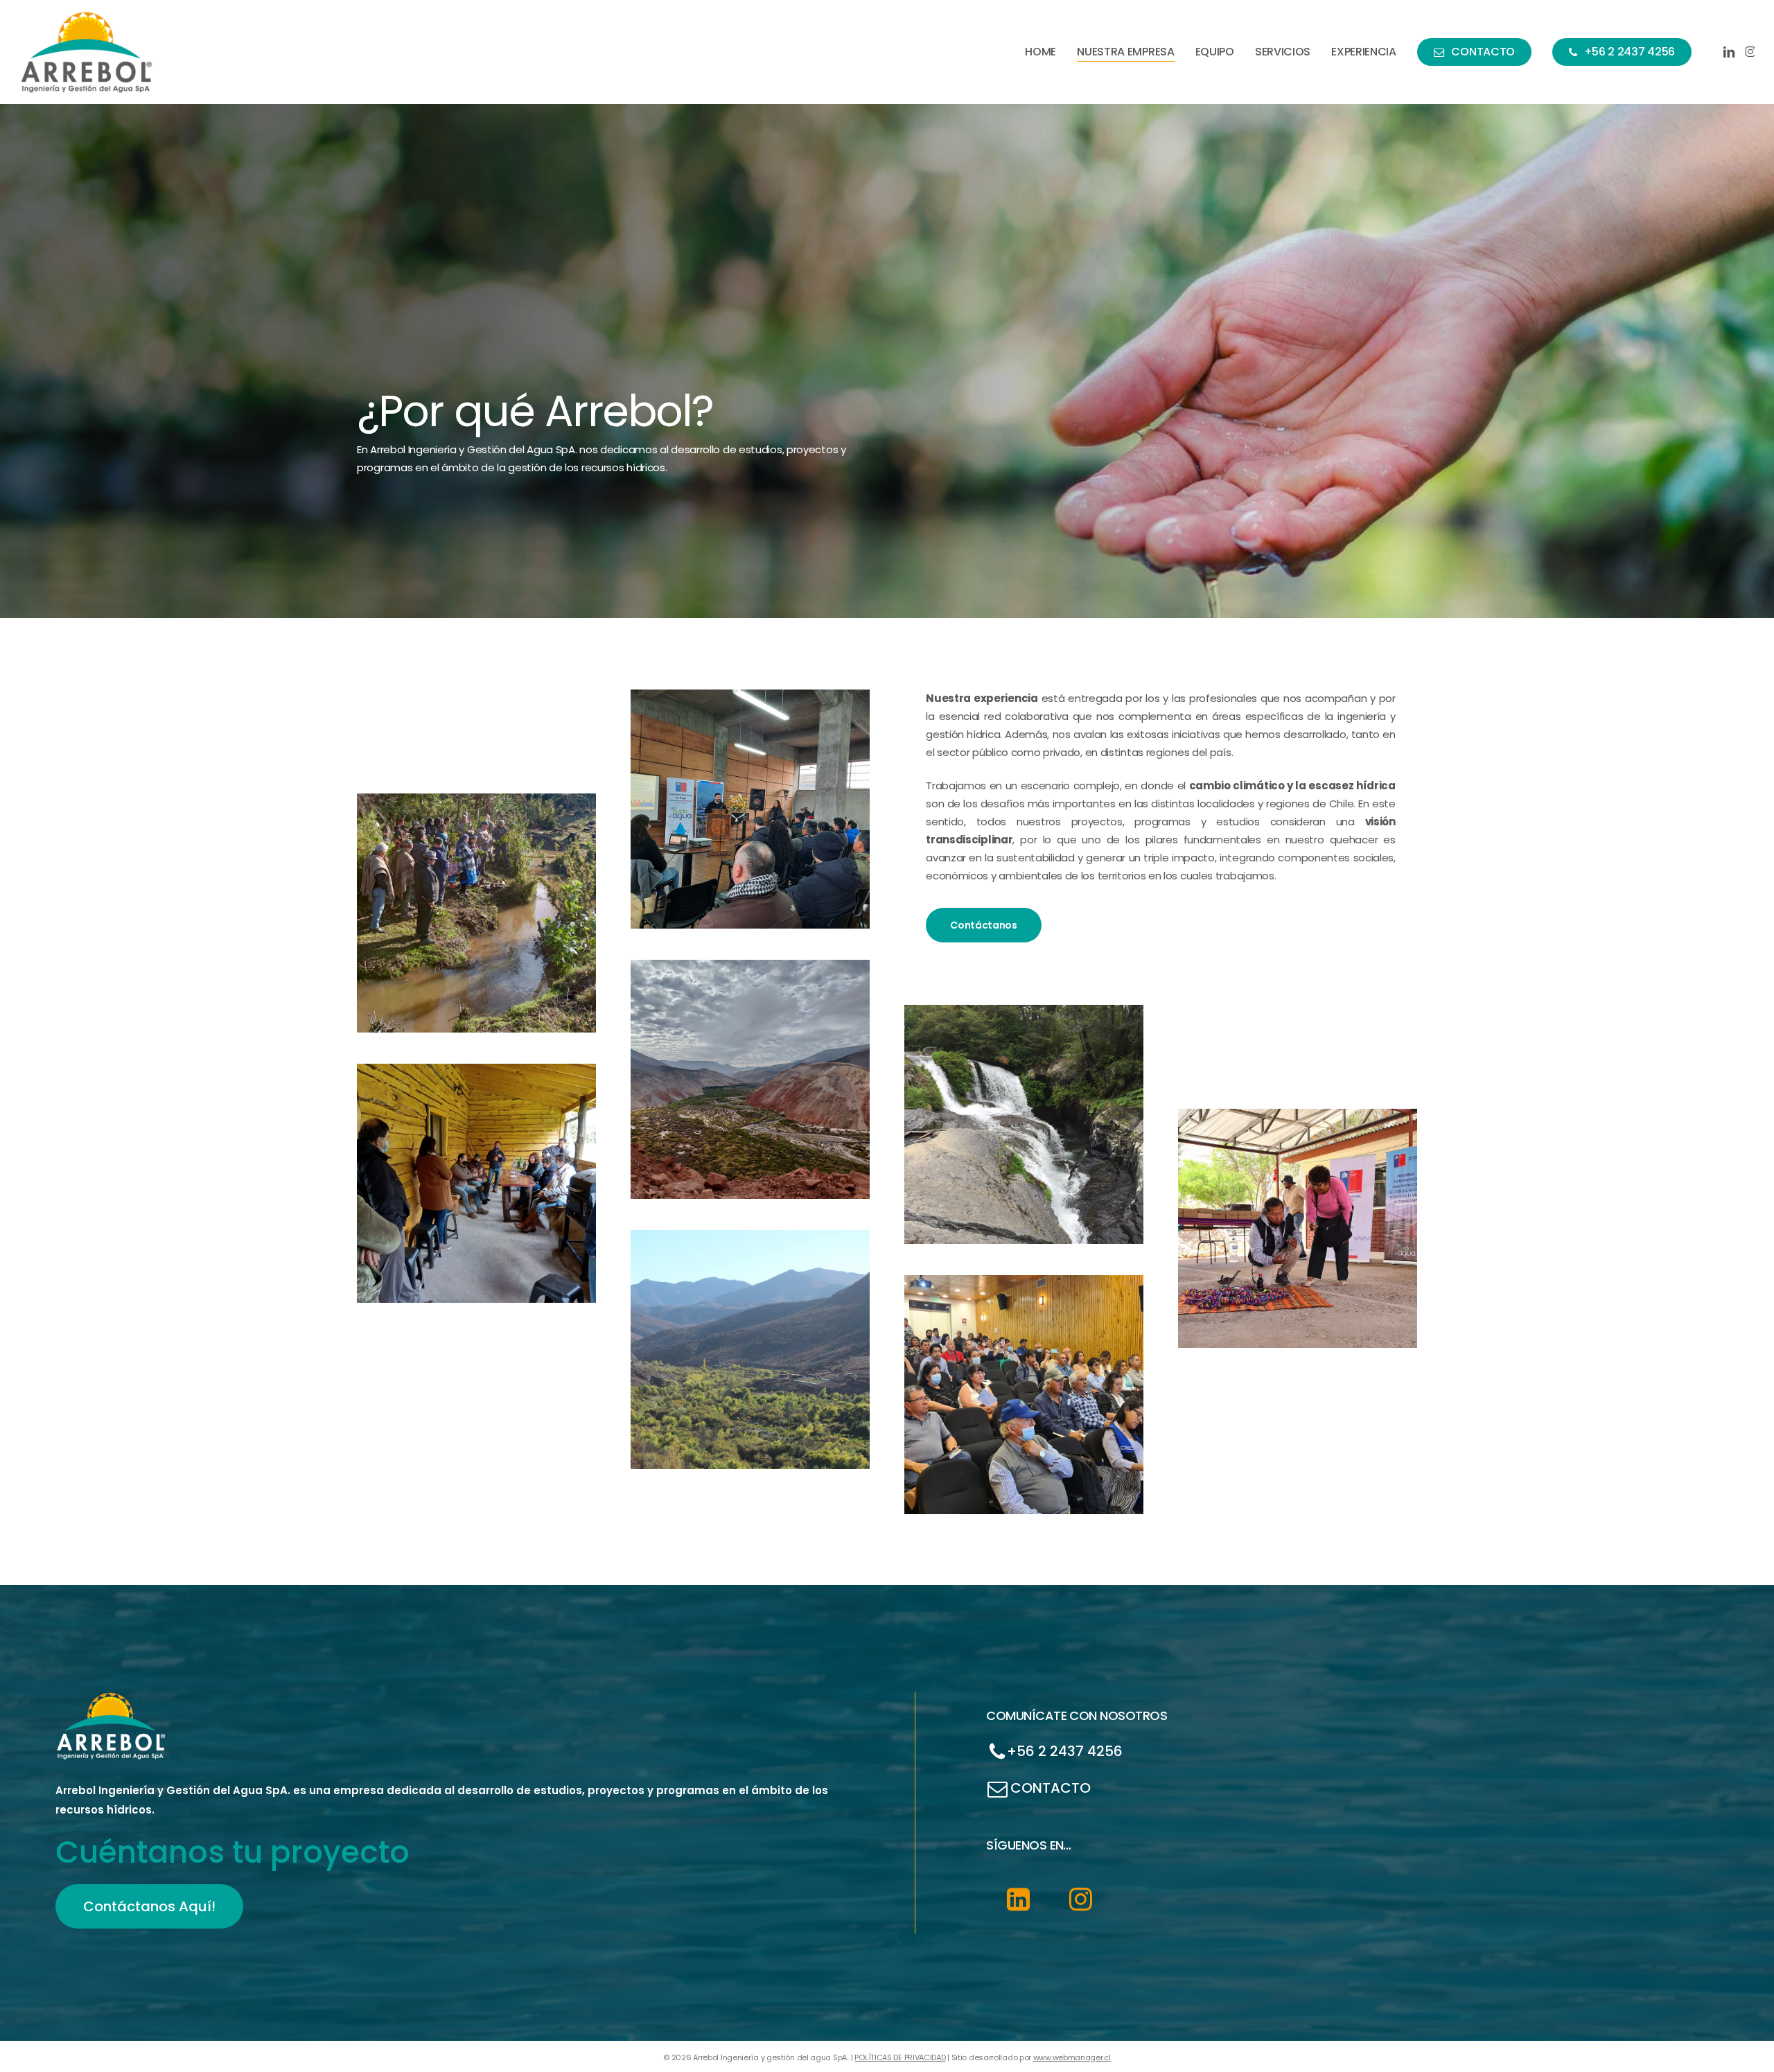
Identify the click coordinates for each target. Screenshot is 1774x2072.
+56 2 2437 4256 (1065, 1751)
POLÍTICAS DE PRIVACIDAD (900, 2057)
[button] (984, 925)
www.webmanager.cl (1072, 2057)
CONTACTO (1051, 1787)
